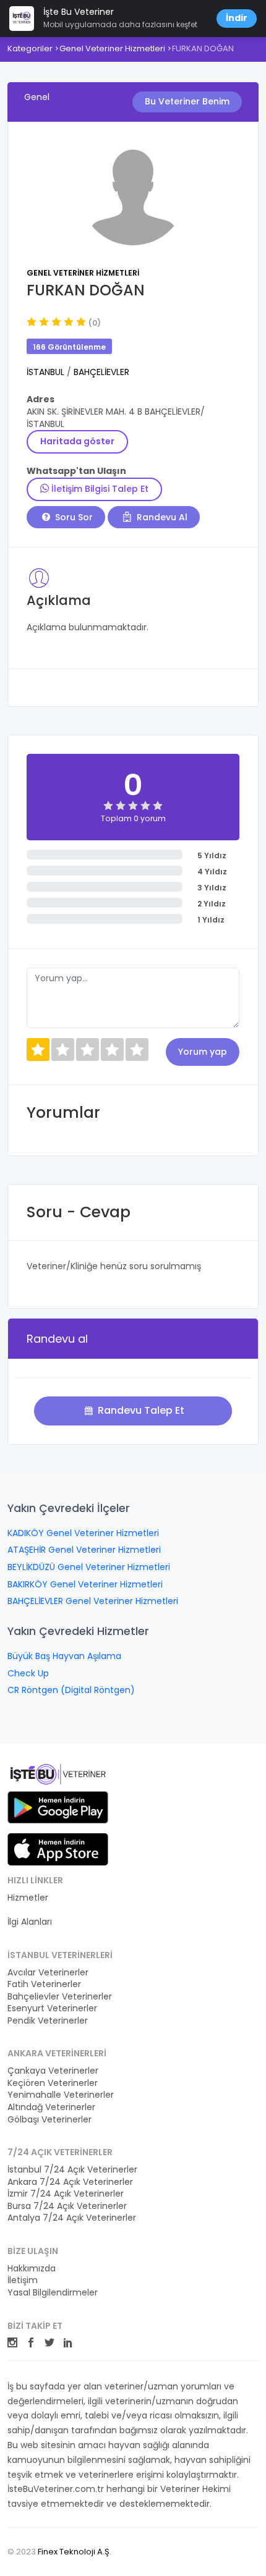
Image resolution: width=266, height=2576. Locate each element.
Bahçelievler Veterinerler (60, 1997)
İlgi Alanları (30, 1922)
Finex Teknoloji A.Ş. (75, 2552)
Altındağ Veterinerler (51, 2107)
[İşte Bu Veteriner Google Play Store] (58, 1807)
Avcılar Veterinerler (48, 1973)
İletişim (23, 2280)
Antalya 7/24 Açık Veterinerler (72, 2218)
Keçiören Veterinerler (53, 2083)
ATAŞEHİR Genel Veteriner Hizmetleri (84, 1550)
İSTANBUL (47, 372)
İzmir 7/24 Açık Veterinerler (66, 2194)
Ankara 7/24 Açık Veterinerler (70, 2182)
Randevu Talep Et (140, 1410)
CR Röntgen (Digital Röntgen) (71, 1690)
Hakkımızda (32, 2269)
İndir (237, 18)
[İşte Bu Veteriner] (58, 1776)
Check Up (28, 1673)
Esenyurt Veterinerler (52, 2008)
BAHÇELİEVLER (101, 372)
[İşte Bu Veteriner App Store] (58, 1849)
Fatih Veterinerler (44, 1984)
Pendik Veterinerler (48, 2021)
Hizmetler (28, 1898)
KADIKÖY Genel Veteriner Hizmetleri (83, 1533)
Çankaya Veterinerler (53, 2071)
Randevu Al (161, 517)
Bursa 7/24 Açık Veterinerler (67, 2206)
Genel (37, 97)
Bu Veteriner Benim (187, 101)
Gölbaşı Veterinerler (49, 2120)
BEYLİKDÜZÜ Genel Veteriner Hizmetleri (89, 1567)
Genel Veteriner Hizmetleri (112, 49)
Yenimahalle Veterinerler (61, 2095)
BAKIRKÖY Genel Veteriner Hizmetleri (85, 1584)
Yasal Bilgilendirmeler (53, 2293)
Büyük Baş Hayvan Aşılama (64, 1656)
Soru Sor (73, 517)
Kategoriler (30, 49)
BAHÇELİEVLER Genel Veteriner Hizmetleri (93, 1601)
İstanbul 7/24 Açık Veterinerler (72, 2170)
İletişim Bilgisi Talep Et (99, 489)
